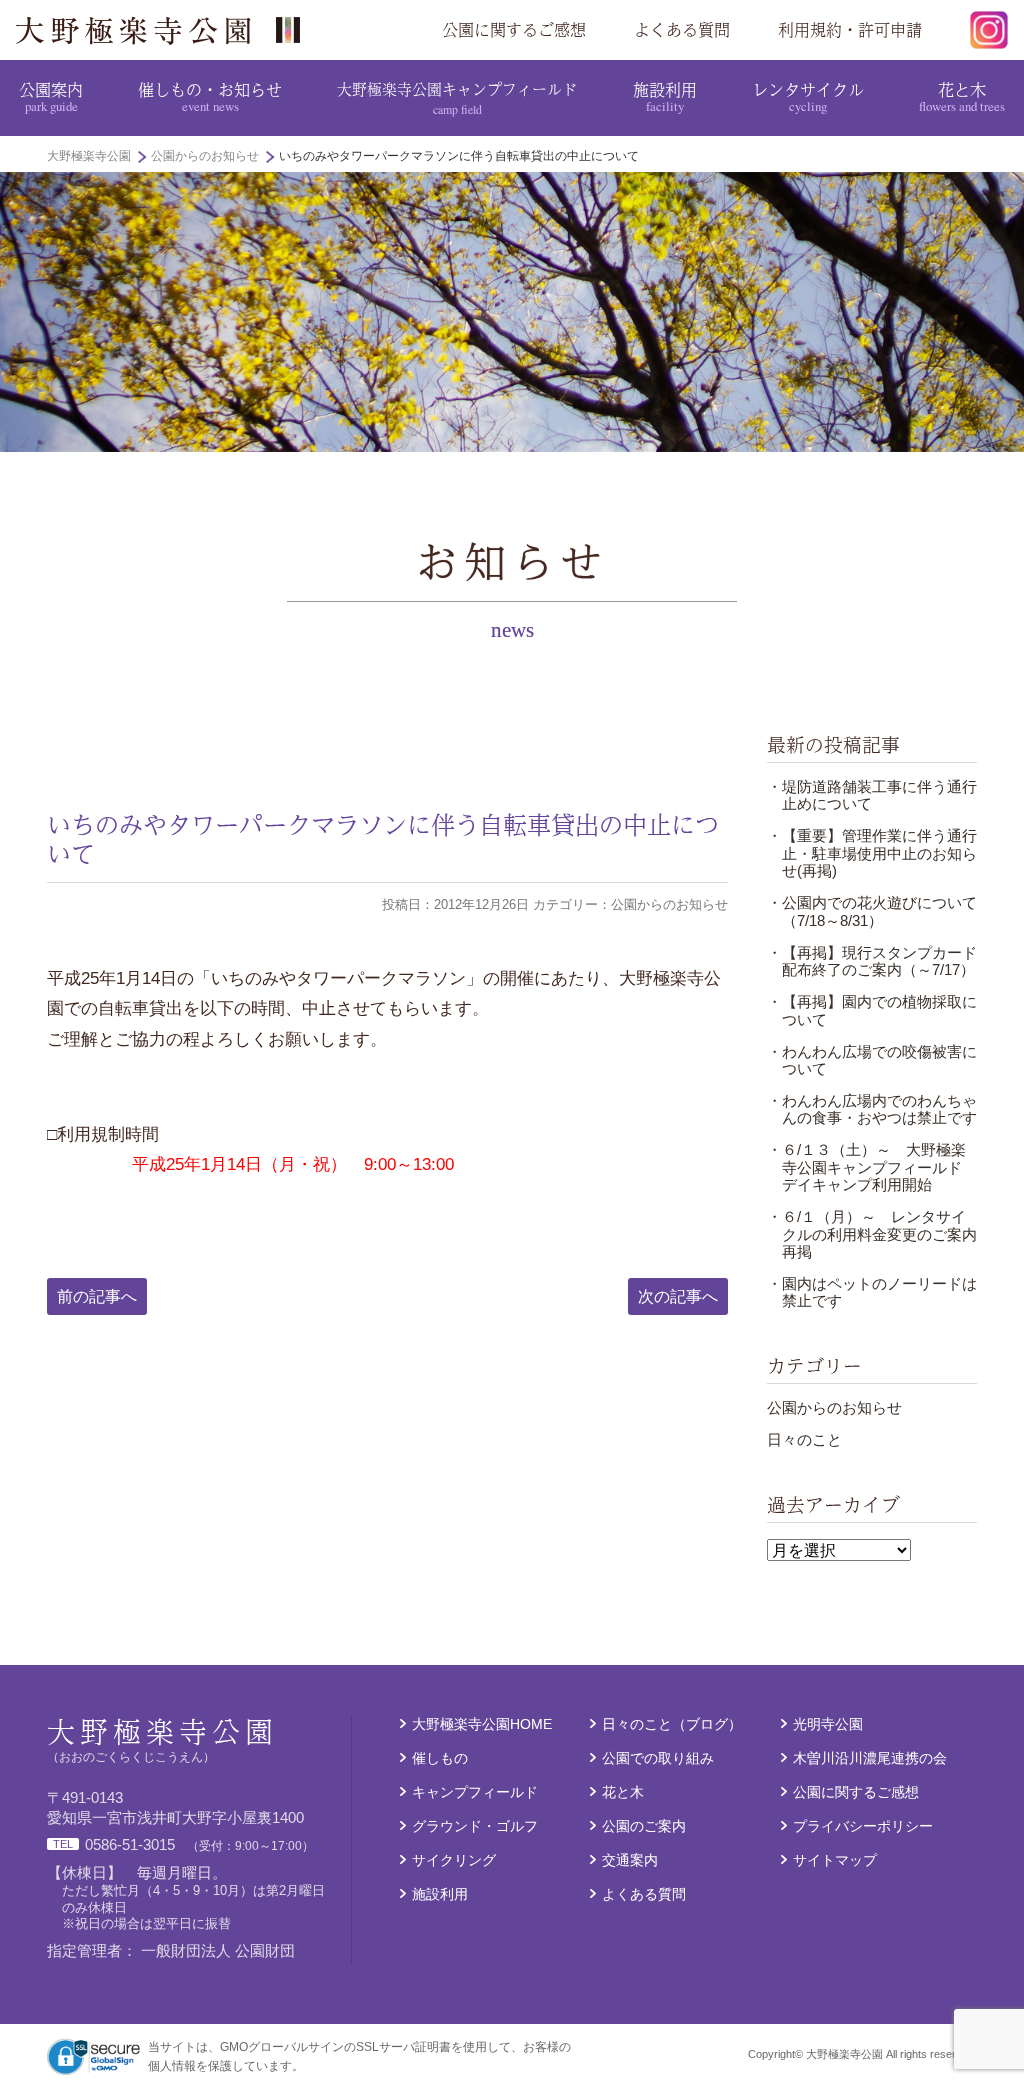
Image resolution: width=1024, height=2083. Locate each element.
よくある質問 (682, 29)
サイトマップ (835, 1860)
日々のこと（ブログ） (672, 1724)
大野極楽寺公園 (166, 30)
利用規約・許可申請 (850, 29)
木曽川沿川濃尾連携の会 (870, 1758)
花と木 (962, 96)
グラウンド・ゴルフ (475, 1826)
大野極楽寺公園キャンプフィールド (457, 97)
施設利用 (665, 96)
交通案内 (630, 1860)
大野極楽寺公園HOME (482, 1724)
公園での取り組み (658, 1758)
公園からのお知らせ (834, 1408)
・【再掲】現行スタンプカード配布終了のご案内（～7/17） (872, 961)
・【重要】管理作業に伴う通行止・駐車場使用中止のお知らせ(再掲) (872, 853)
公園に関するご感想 (514, 29)
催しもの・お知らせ (210, 96)
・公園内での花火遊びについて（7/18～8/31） (872, 911)
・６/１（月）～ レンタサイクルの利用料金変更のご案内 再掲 (879, 1234)
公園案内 (51, 96)
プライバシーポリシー (863, 1826)
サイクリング (454, 1860)
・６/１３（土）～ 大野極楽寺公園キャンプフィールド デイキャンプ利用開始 (872, 1167)
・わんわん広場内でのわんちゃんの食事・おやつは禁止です (872, 1109)
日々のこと (804, 1440)
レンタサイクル (808, 96)
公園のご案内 (644, 1826)
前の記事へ (97, 1296)
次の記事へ (678, 1296)
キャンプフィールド (475, 1792)
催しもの (440, 1758)
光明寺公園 (828, 1724)
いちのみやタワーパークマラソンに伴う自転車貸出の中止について (383, 838)
